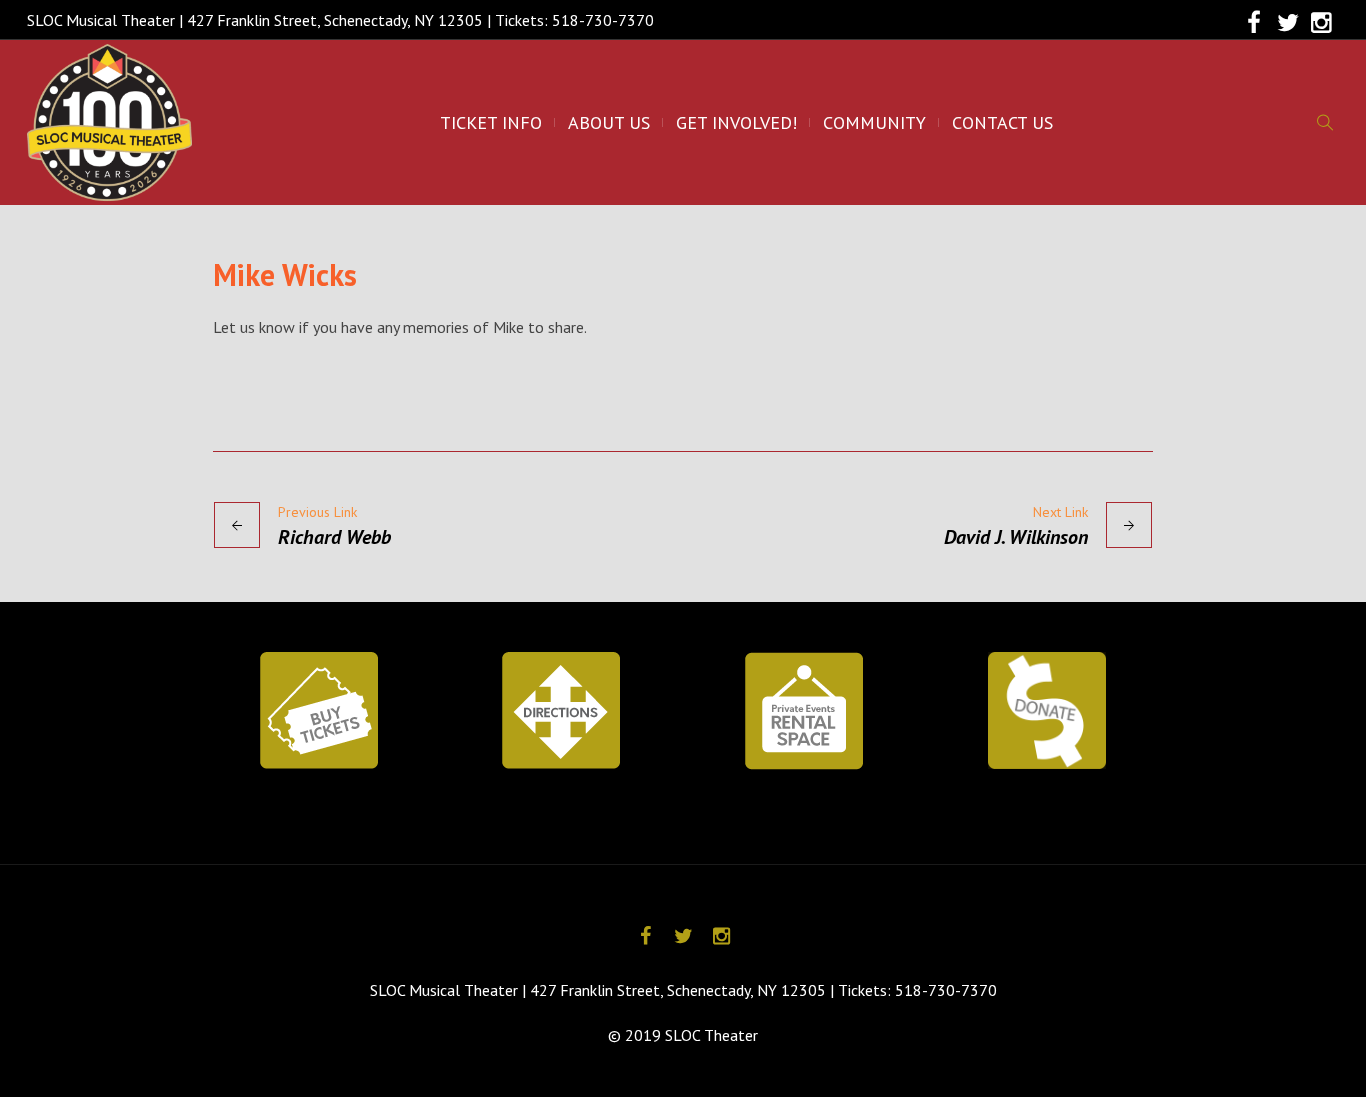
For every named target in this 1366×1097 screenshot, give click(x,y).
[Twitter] (1288, 23)
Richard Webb (334, 537)
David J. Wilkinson (1016, 537)
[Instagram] (1322, 23)
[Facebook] (1254, 23)
